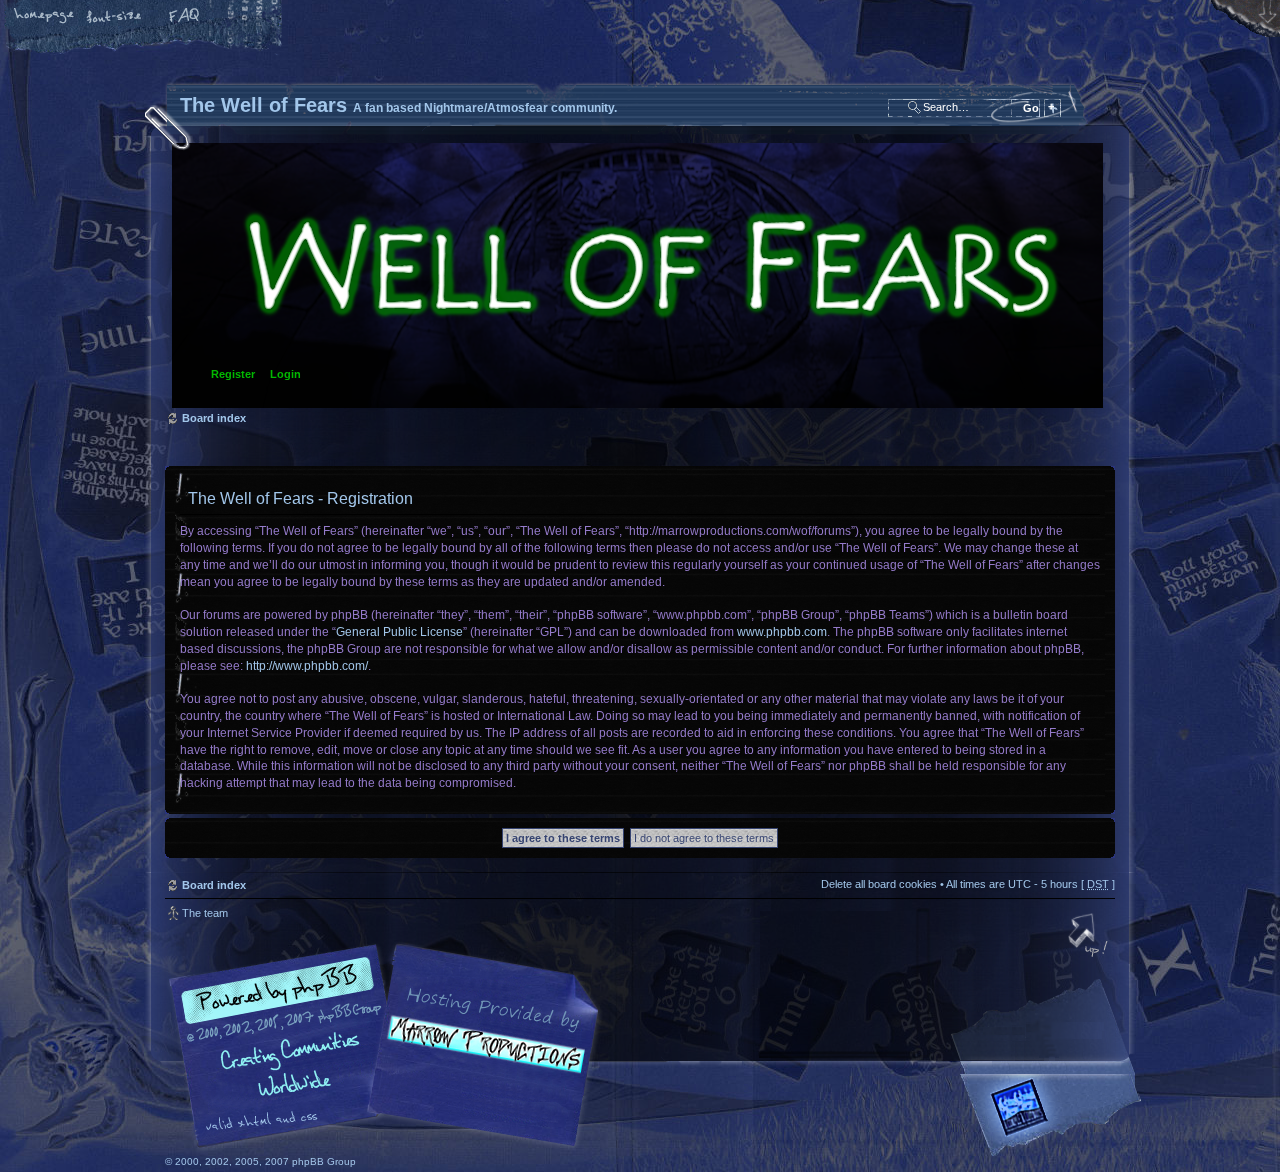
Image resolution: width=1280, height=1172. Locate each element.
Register (233, 374)
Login (285, 374)
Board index (637, 275)
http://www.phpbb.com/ (307, 666)
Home (45, 17)
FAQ (185, 17)
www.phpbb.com (782, 632)
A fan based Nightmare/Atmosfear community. (480, 1059)
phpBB (390, 1046)
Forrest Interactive (1055, 1115)
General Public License (399, 632)
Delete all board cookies (879, 884)
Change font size (115, 17)
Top (1090, 937)
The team (205, 913)
